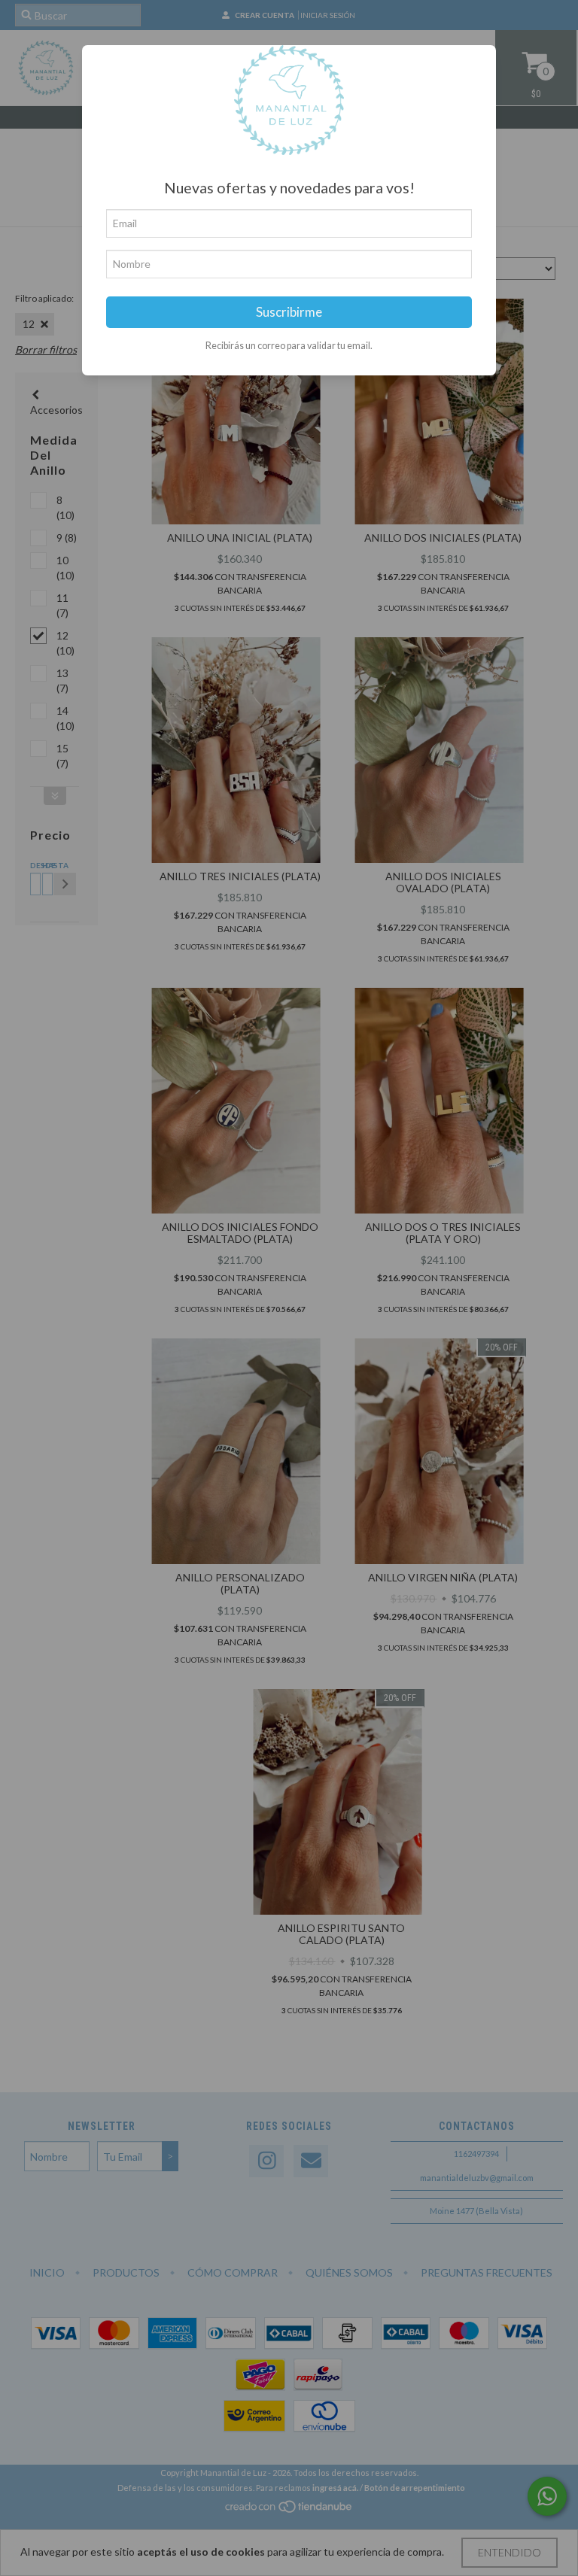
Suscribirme (289, 312)
